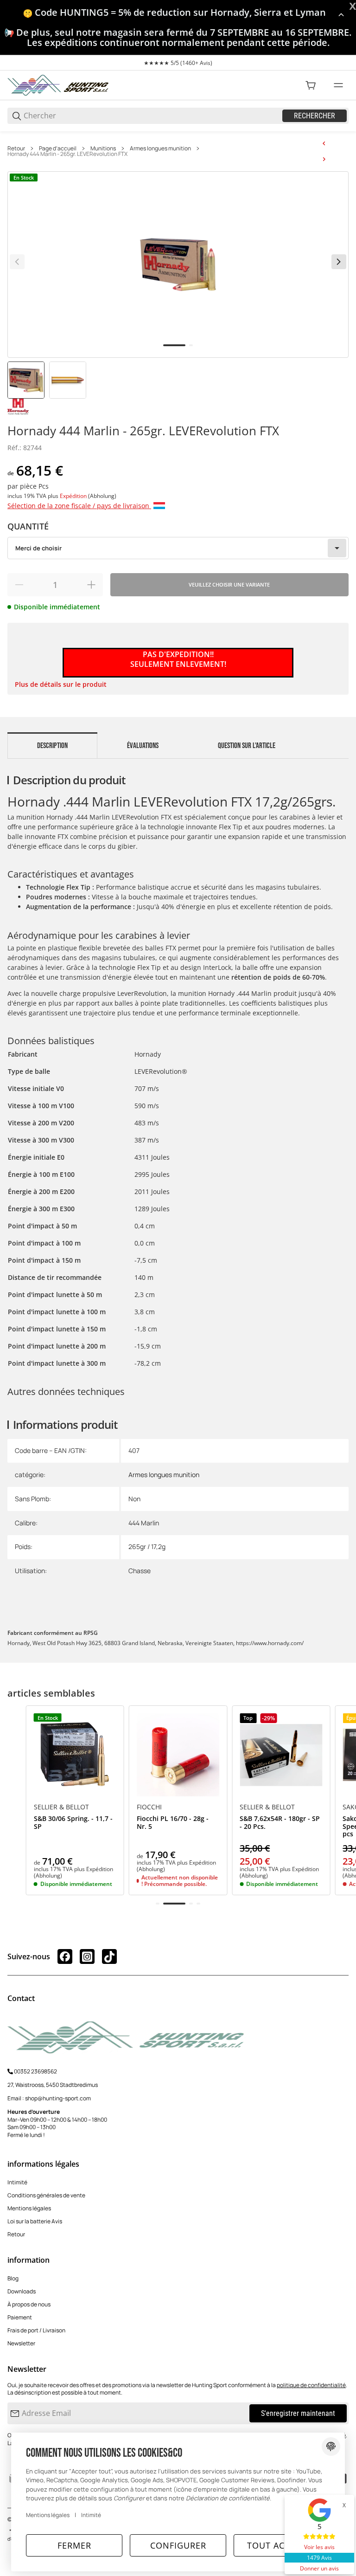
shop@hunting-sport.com (58, 2098)
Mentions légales (29, 2208)
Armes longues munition (160, 148)
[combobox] (178, 548)
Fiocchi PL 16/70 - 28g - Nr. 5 (173, 1823)
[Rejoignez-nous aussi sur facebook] (65, 1956)
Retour (16, 148)
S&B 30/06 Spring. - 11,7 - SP (73, 1823)
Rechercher (315, 116)
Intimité (17, 2182)
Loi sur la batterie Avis (35, 2221)
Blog (13, 2278)
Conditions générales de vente (46, 2195)
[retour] (17, 262)
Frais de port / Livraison (36, 2330)
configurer (178, 2545)
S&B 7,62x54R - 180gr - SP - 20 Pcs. (280, 1823)
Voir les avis (319, 2547)
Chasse (140, 1571)
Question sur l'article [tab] (247, 746)
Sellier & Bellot (61, 1807)
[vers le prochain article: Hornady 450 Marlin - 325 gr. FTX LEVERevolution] (324, 159)
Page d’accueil (58, 148)
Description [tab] (52, 746)
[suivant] (339, 262)
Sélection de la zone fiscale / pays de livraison (79, 506)
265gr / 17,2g (147, 1546)
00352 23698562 (35, 2071)
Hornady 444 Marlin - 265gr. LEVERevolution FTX (67, 154)
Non (134, 1499)
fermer (74, 2545)
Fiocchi (149, 1807)
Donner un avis (319, 2568)
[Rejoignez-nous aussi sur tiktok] (109, 1956)
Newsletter (21, 2343)
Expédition (74, 496)
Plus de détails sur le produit (61, 684)
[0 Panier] (311, 85)
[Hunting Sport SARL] (58, 85)
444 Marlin (144, 1523)
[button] (75, 1755)
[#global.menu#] (338, 85)
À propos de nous (29, 2304)
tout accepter (282, 2545)
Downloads (22, 2291)
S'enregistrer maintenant (298, 2413)
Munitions (103, 148)
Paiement (20, 2317)
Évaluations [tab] (143, 746)
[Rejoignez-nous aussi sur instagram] (87, 1956)
